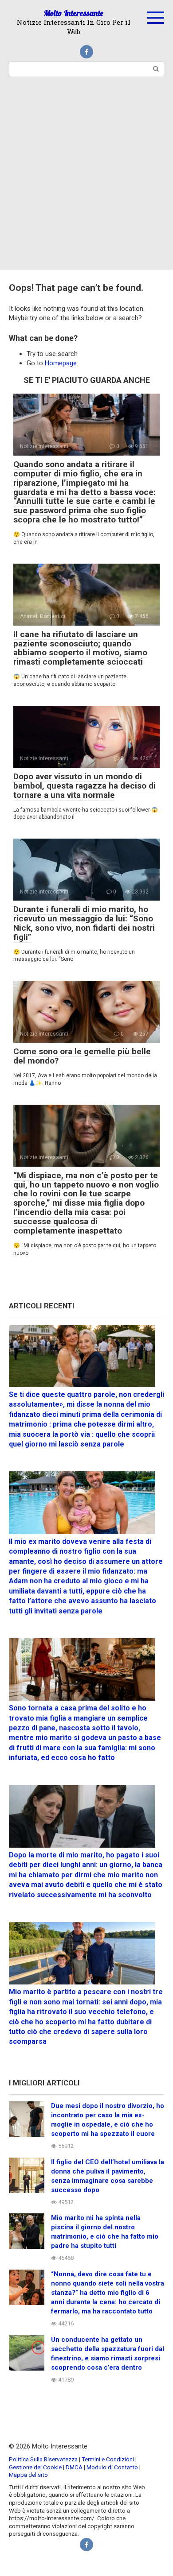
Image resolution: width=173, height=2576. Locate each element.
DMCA (74, 2467)
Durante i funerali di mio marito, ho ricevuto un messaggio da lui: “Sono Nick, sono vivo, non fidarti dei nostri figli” (84, 923)
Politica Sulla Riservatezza (44, 2459)
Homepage (61, 363)
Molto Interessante (74, 13)
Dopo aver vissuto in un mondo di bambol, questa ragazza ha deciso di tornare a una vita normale (85, 786)
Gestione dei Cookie (35, 2467)
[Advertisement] (86, 179)
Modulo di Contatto (112, 2467)
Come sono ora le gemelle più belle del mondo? (82, 1056)
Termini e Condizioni (108, 2459)
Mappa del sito (28, 2475)
